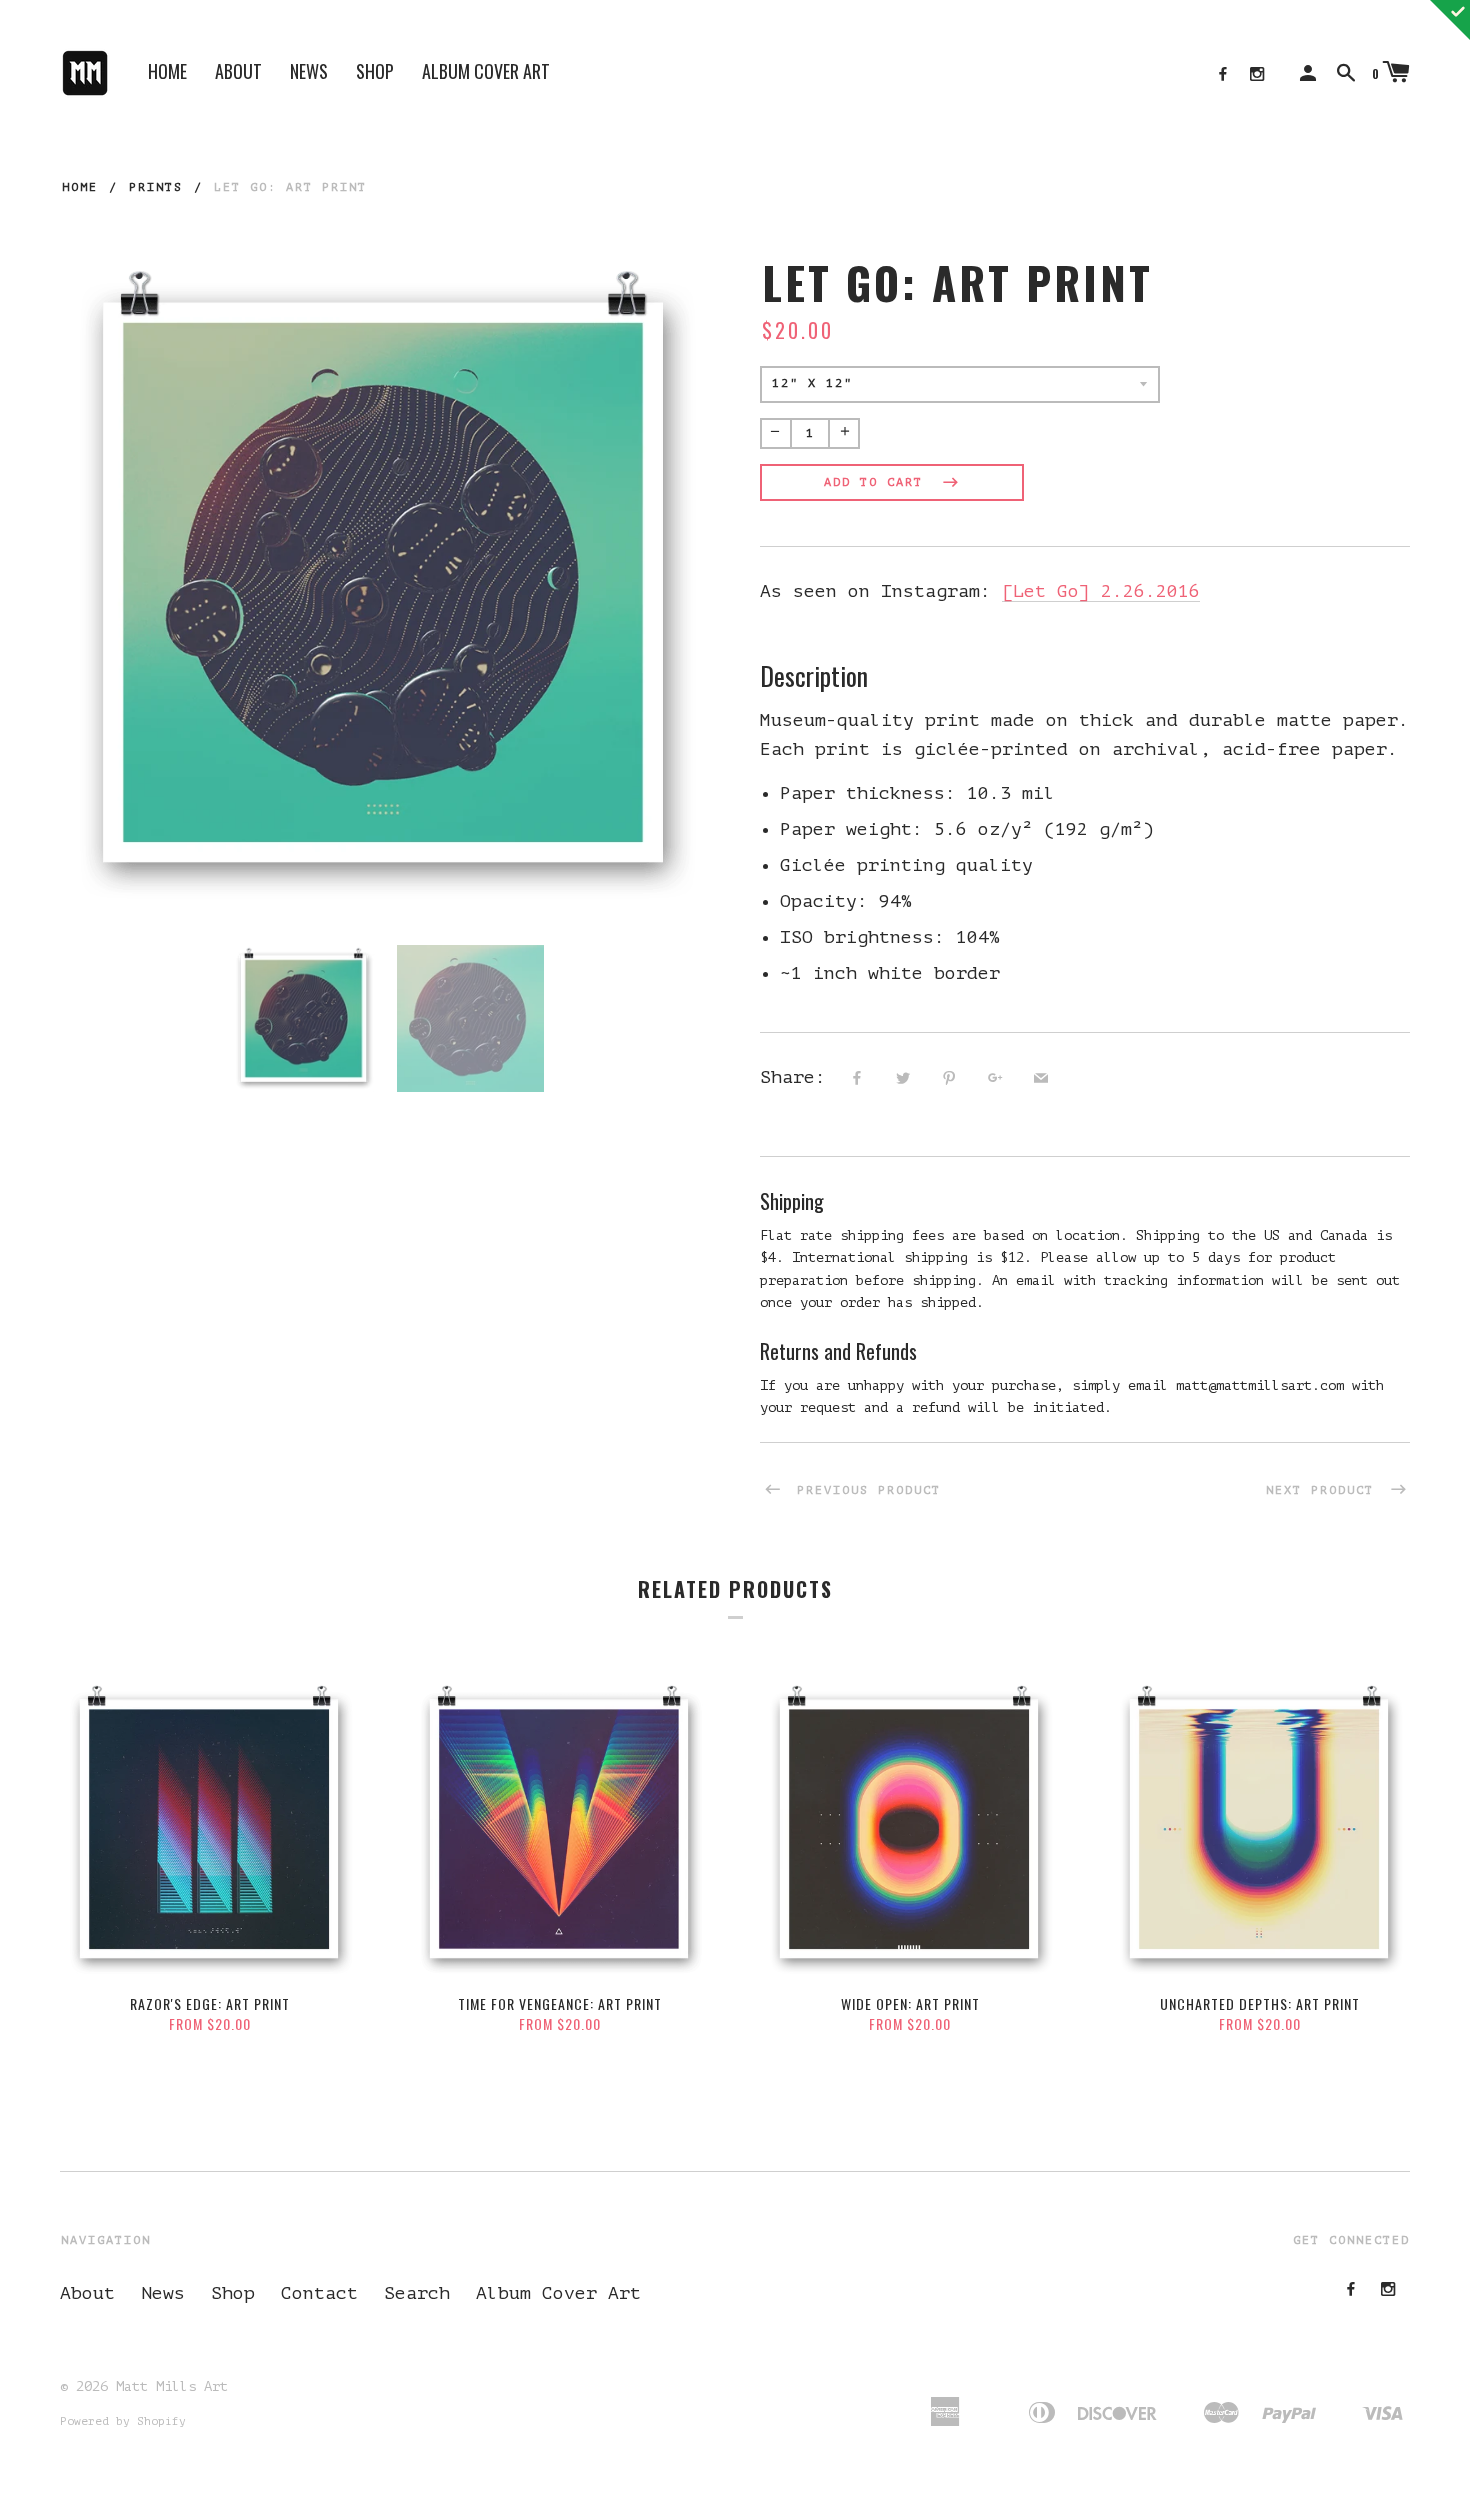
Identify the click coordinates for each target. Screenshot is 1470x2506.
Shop (375, 71)
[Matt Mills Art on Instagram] (1257, 74)
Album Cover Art (486, 71)
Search (417, 2293)
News (309, 71)
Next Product (1324, 1490)
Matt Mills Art (172, 2386)
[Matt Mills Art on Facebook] (1223, 74)
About (238, 71)
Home (167, 71)
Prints (156, 187)
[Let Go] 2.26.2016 (1101, 591)
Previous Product (864, 1490)
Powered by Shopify (123, 2421)
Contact (319, 2293)
